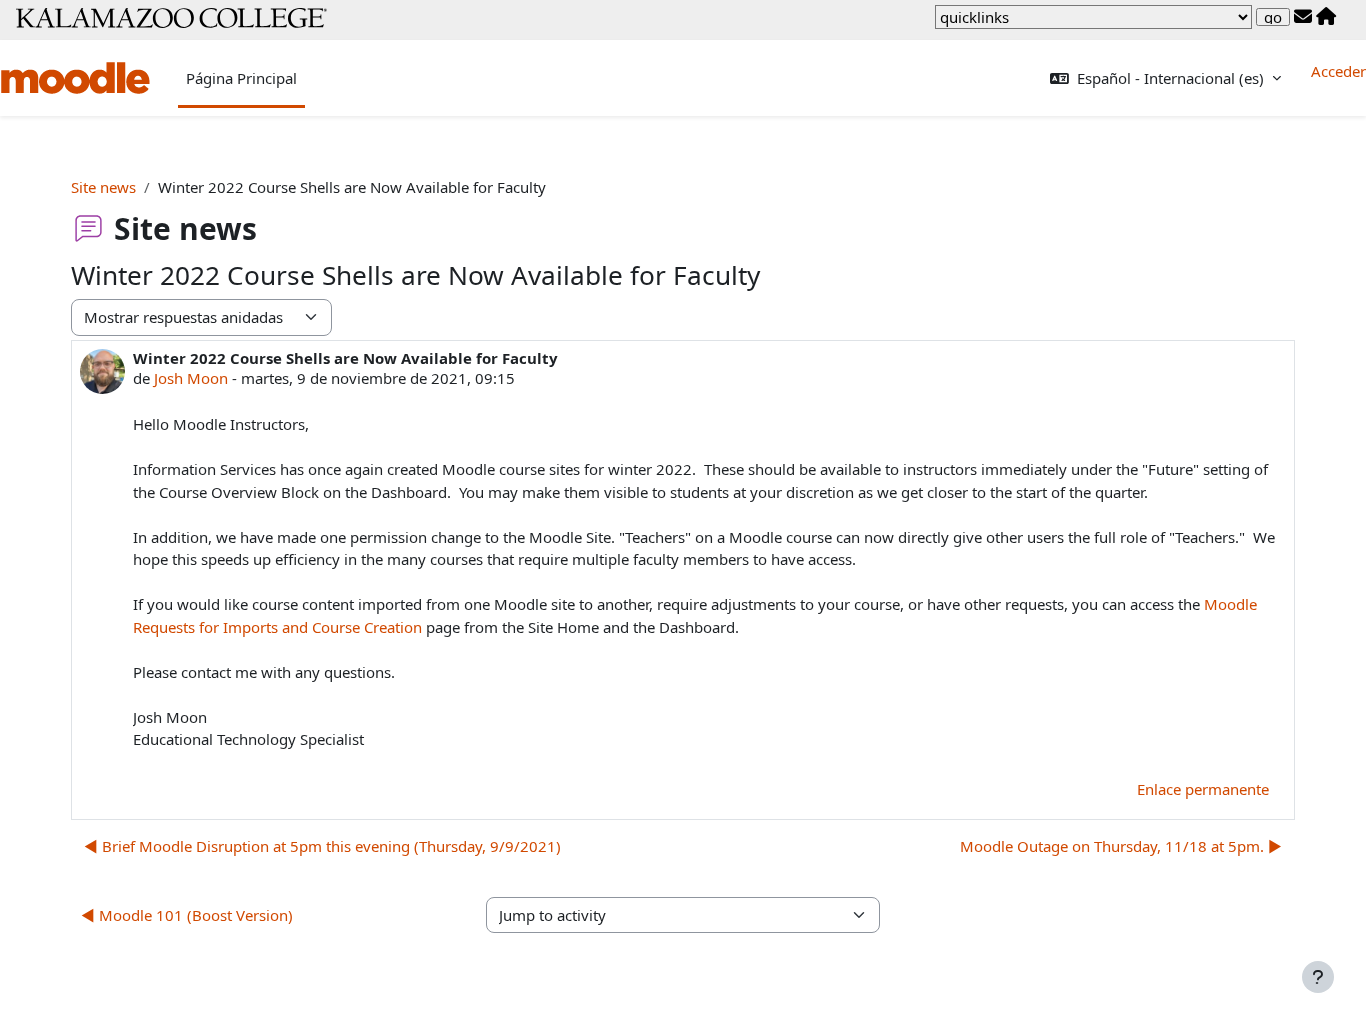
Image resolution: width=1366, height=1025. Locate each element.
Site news (103, 187)
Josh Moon (191, 378)
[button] (1165, 78)
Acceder (1338, 71)
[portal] (1326, 17)
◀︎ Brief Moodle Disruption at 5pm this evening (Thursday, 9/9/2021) (322, 846)
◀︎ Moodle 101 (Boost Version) (187, 915)
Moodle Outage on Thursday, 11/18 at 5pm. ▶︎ (1121, 846)
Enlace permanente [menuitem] (1203, 789)
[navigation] (1093, 17)
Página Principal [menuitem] (241, 78)
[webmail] (1303, 17)
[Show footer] (1318, 977)
